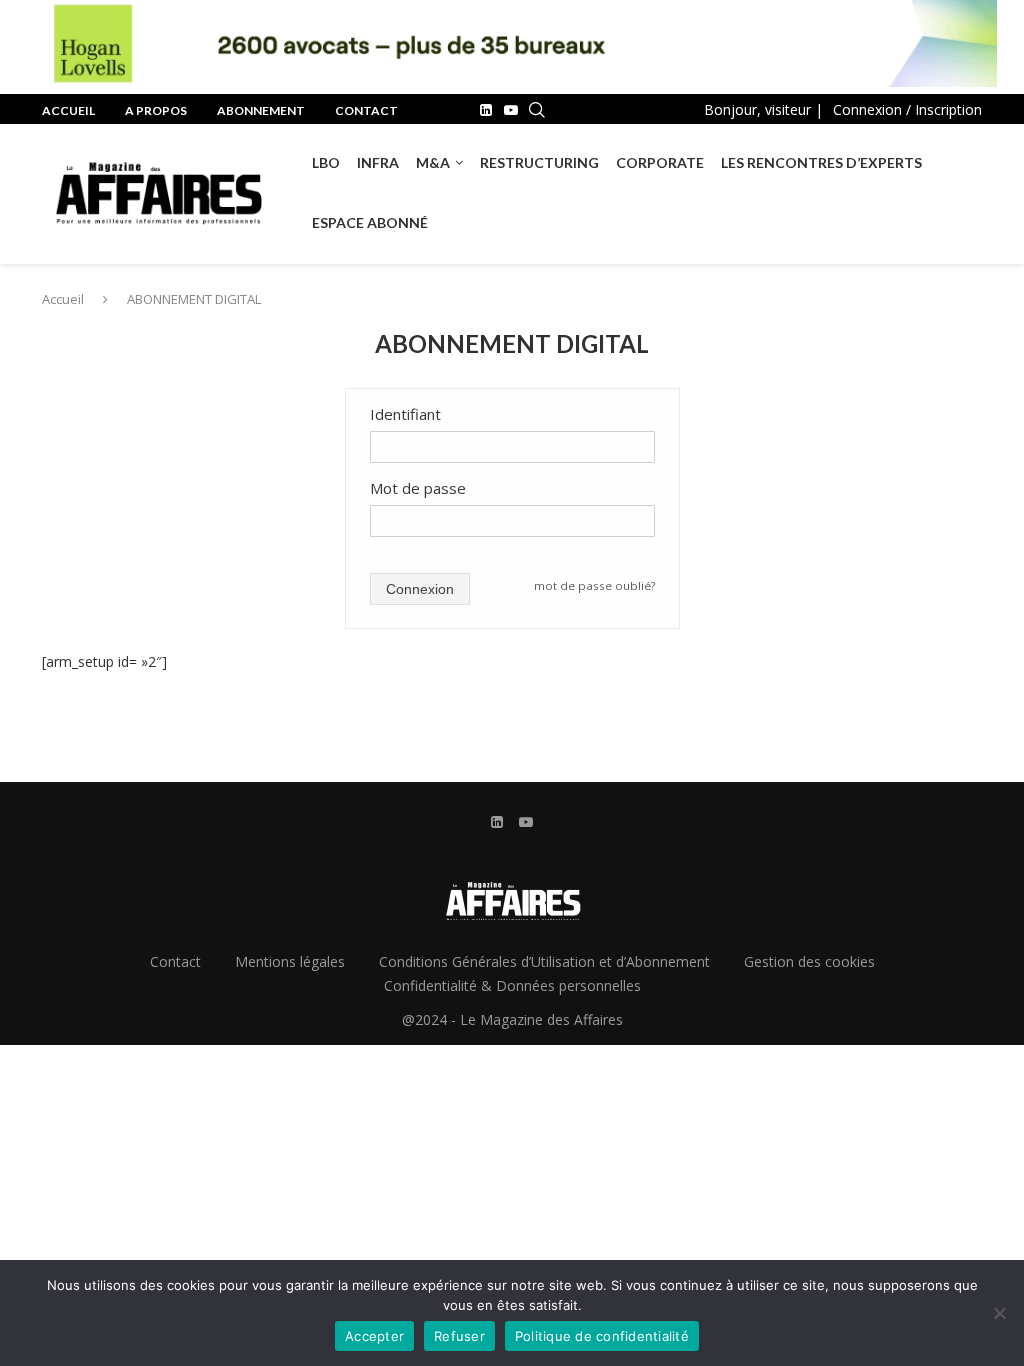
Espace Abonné (370, 222)
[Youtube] (511, 110)
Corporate (660, 162)
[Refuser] (999, 1313)
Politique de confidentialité (602, 1336)
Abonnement (261, 110)
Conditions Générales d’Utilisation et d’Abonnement (544, 961)
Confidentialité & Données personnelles (512, 985)
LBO (326, 162)
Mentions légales (290, 961)
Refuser (459, 1336)
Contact (366, 110)
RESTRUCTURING (539, 162)
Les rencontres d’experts (821, 162)
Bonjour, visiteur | (763, 109)
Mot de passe (418, 488)
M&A (433, 162)
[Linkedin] (486, 110)
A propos (156, 110)
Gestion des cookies (809, 961)
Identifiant (405, 414)
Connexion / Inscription (907, 109)
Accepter (374, 1336)
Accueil (68, 110)
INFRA (378, 162)
